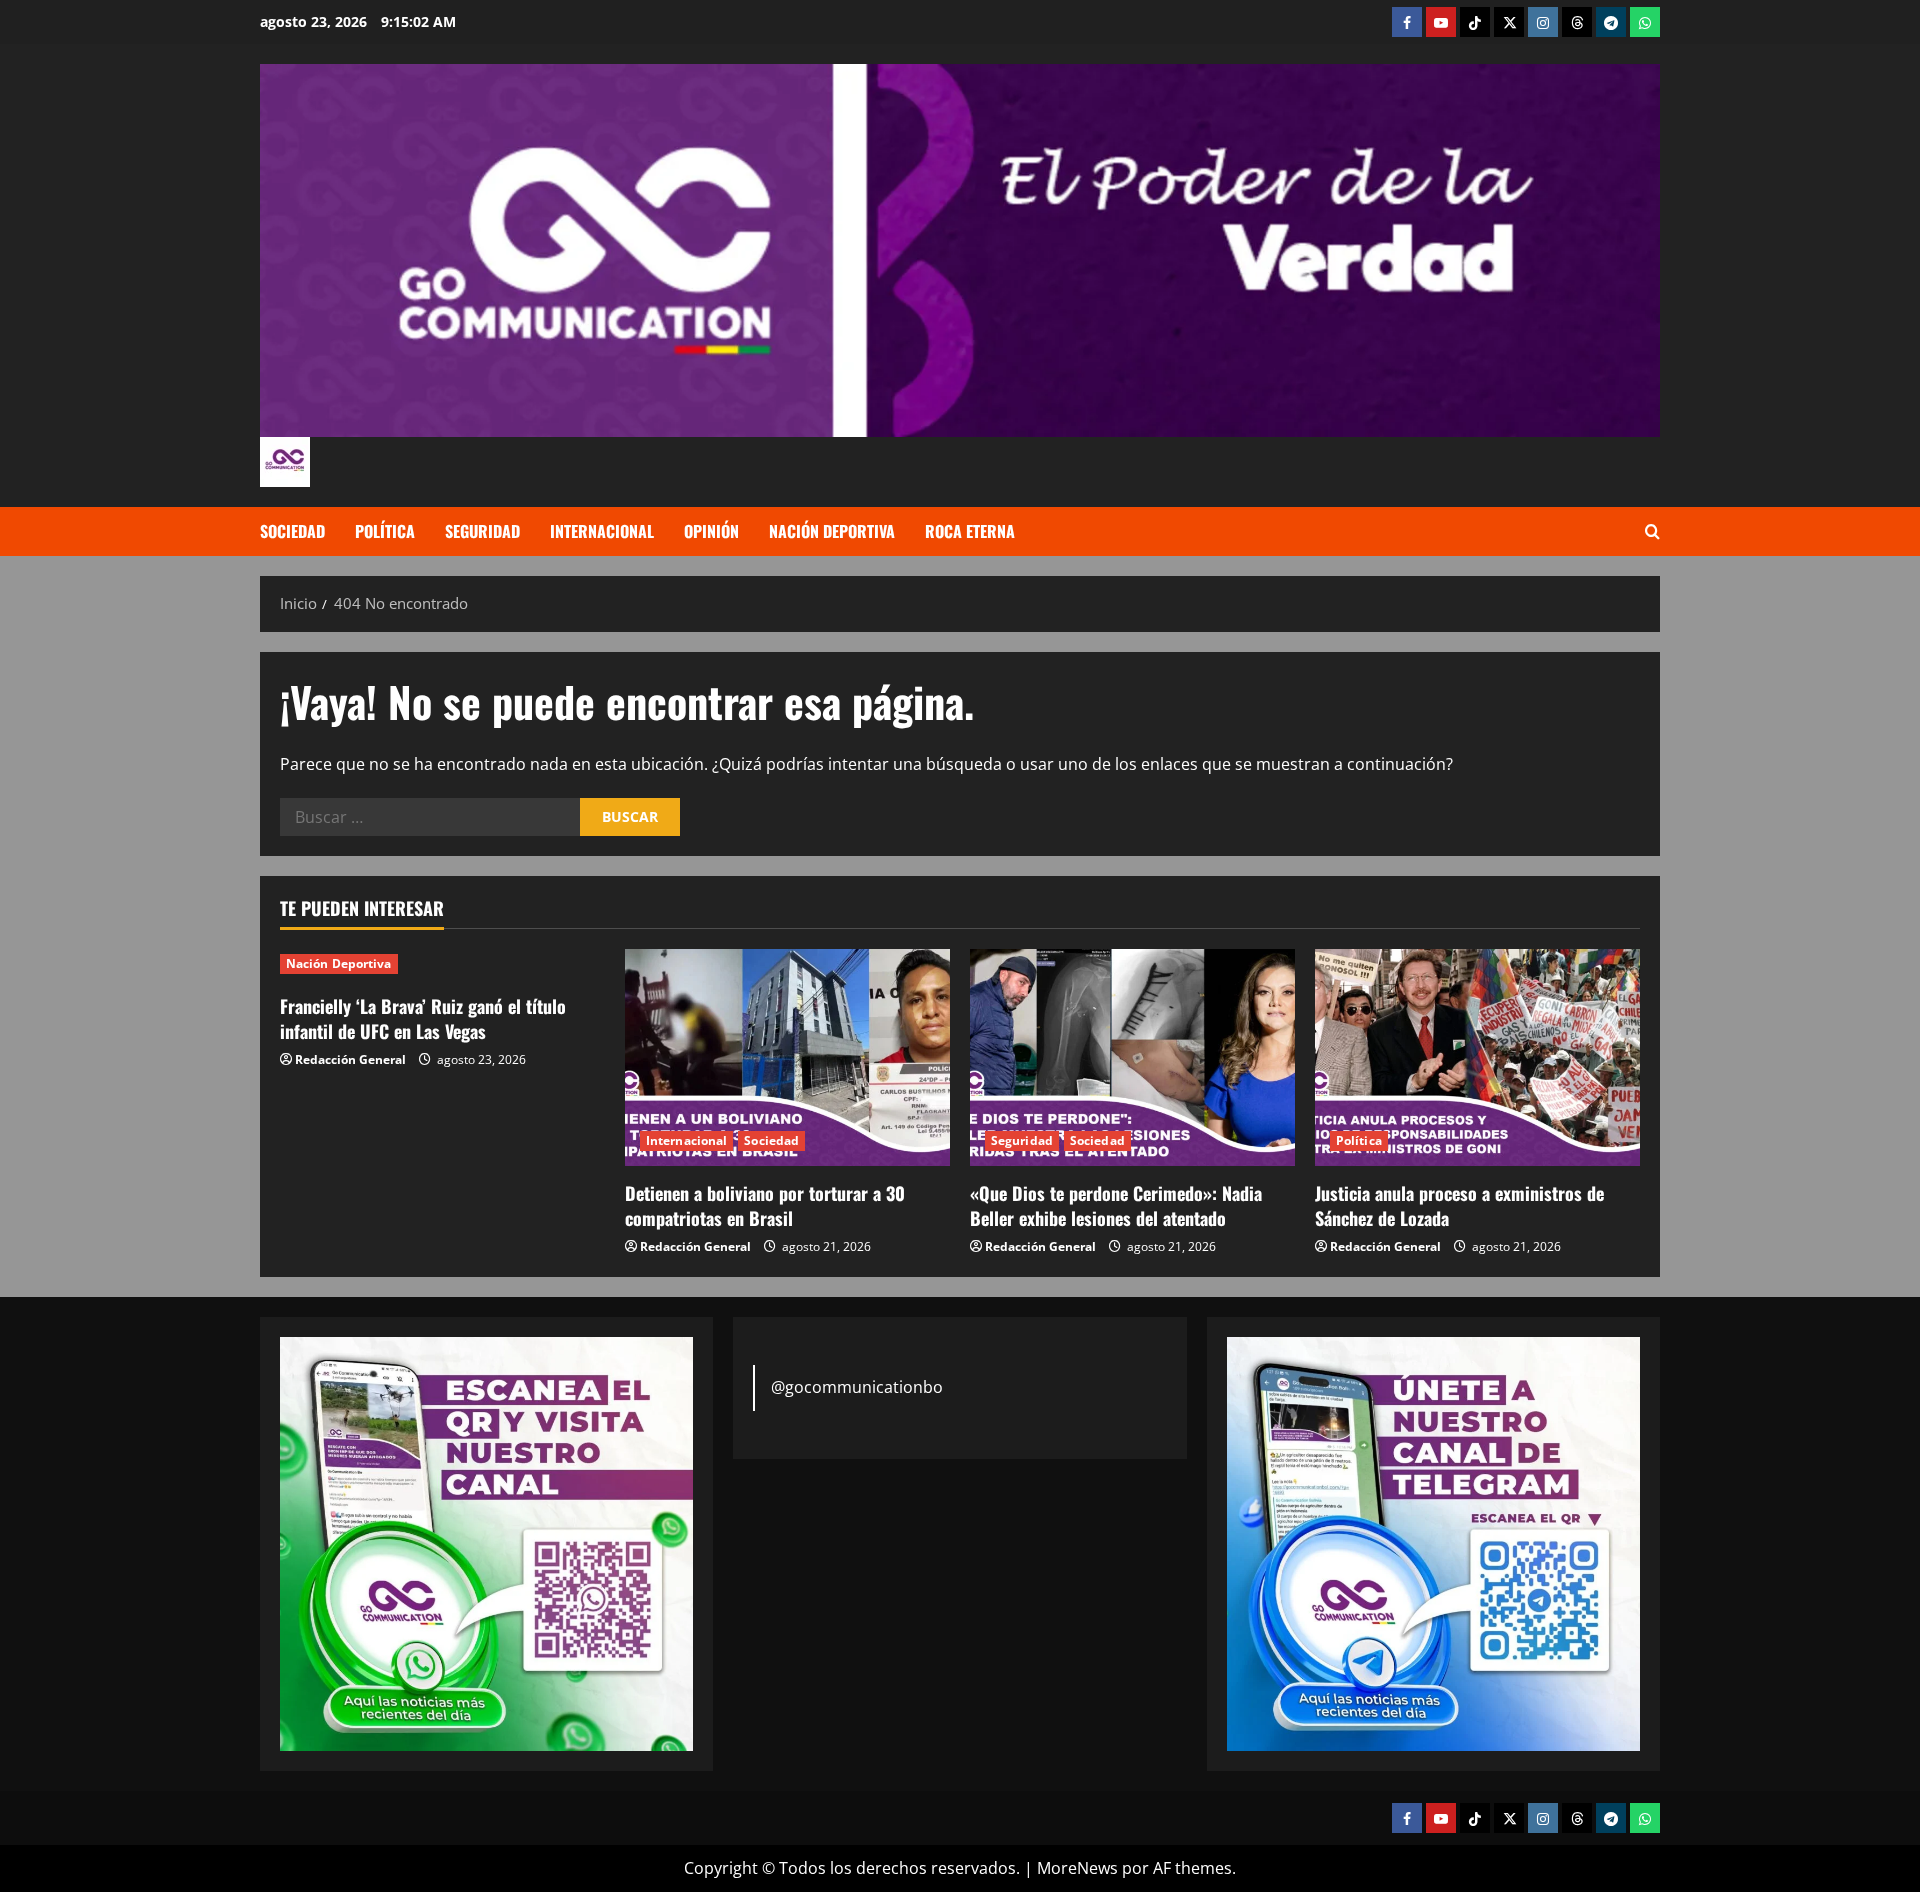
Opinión (711, 531)
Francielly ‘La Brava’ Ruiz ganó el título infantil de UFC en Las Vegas (423, 1018)
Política (385, 531)
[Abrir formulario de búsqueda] (1652, 532)
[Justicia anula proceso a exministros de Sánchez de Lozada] (1477, 1057)
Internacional (602, 531)
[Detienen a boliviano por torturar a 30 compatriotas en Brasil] (787, 1057)
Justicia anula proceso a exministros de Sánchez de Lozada (1459, 1205)
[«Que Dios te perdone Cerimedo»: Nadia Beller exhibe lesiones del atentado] (1132, 1057)
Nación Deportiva (832, 531)
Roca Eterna (970, 531)
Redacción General (350, 1059)
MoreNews (1077, 1868)
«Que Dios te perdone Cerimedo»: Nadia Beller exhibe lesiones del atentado (1116, 1205)
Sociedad (292, 531)
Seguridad (482, 531)
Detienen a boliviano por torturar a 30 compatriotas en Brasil (765, 1205)
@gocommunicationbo (857, 1387)
